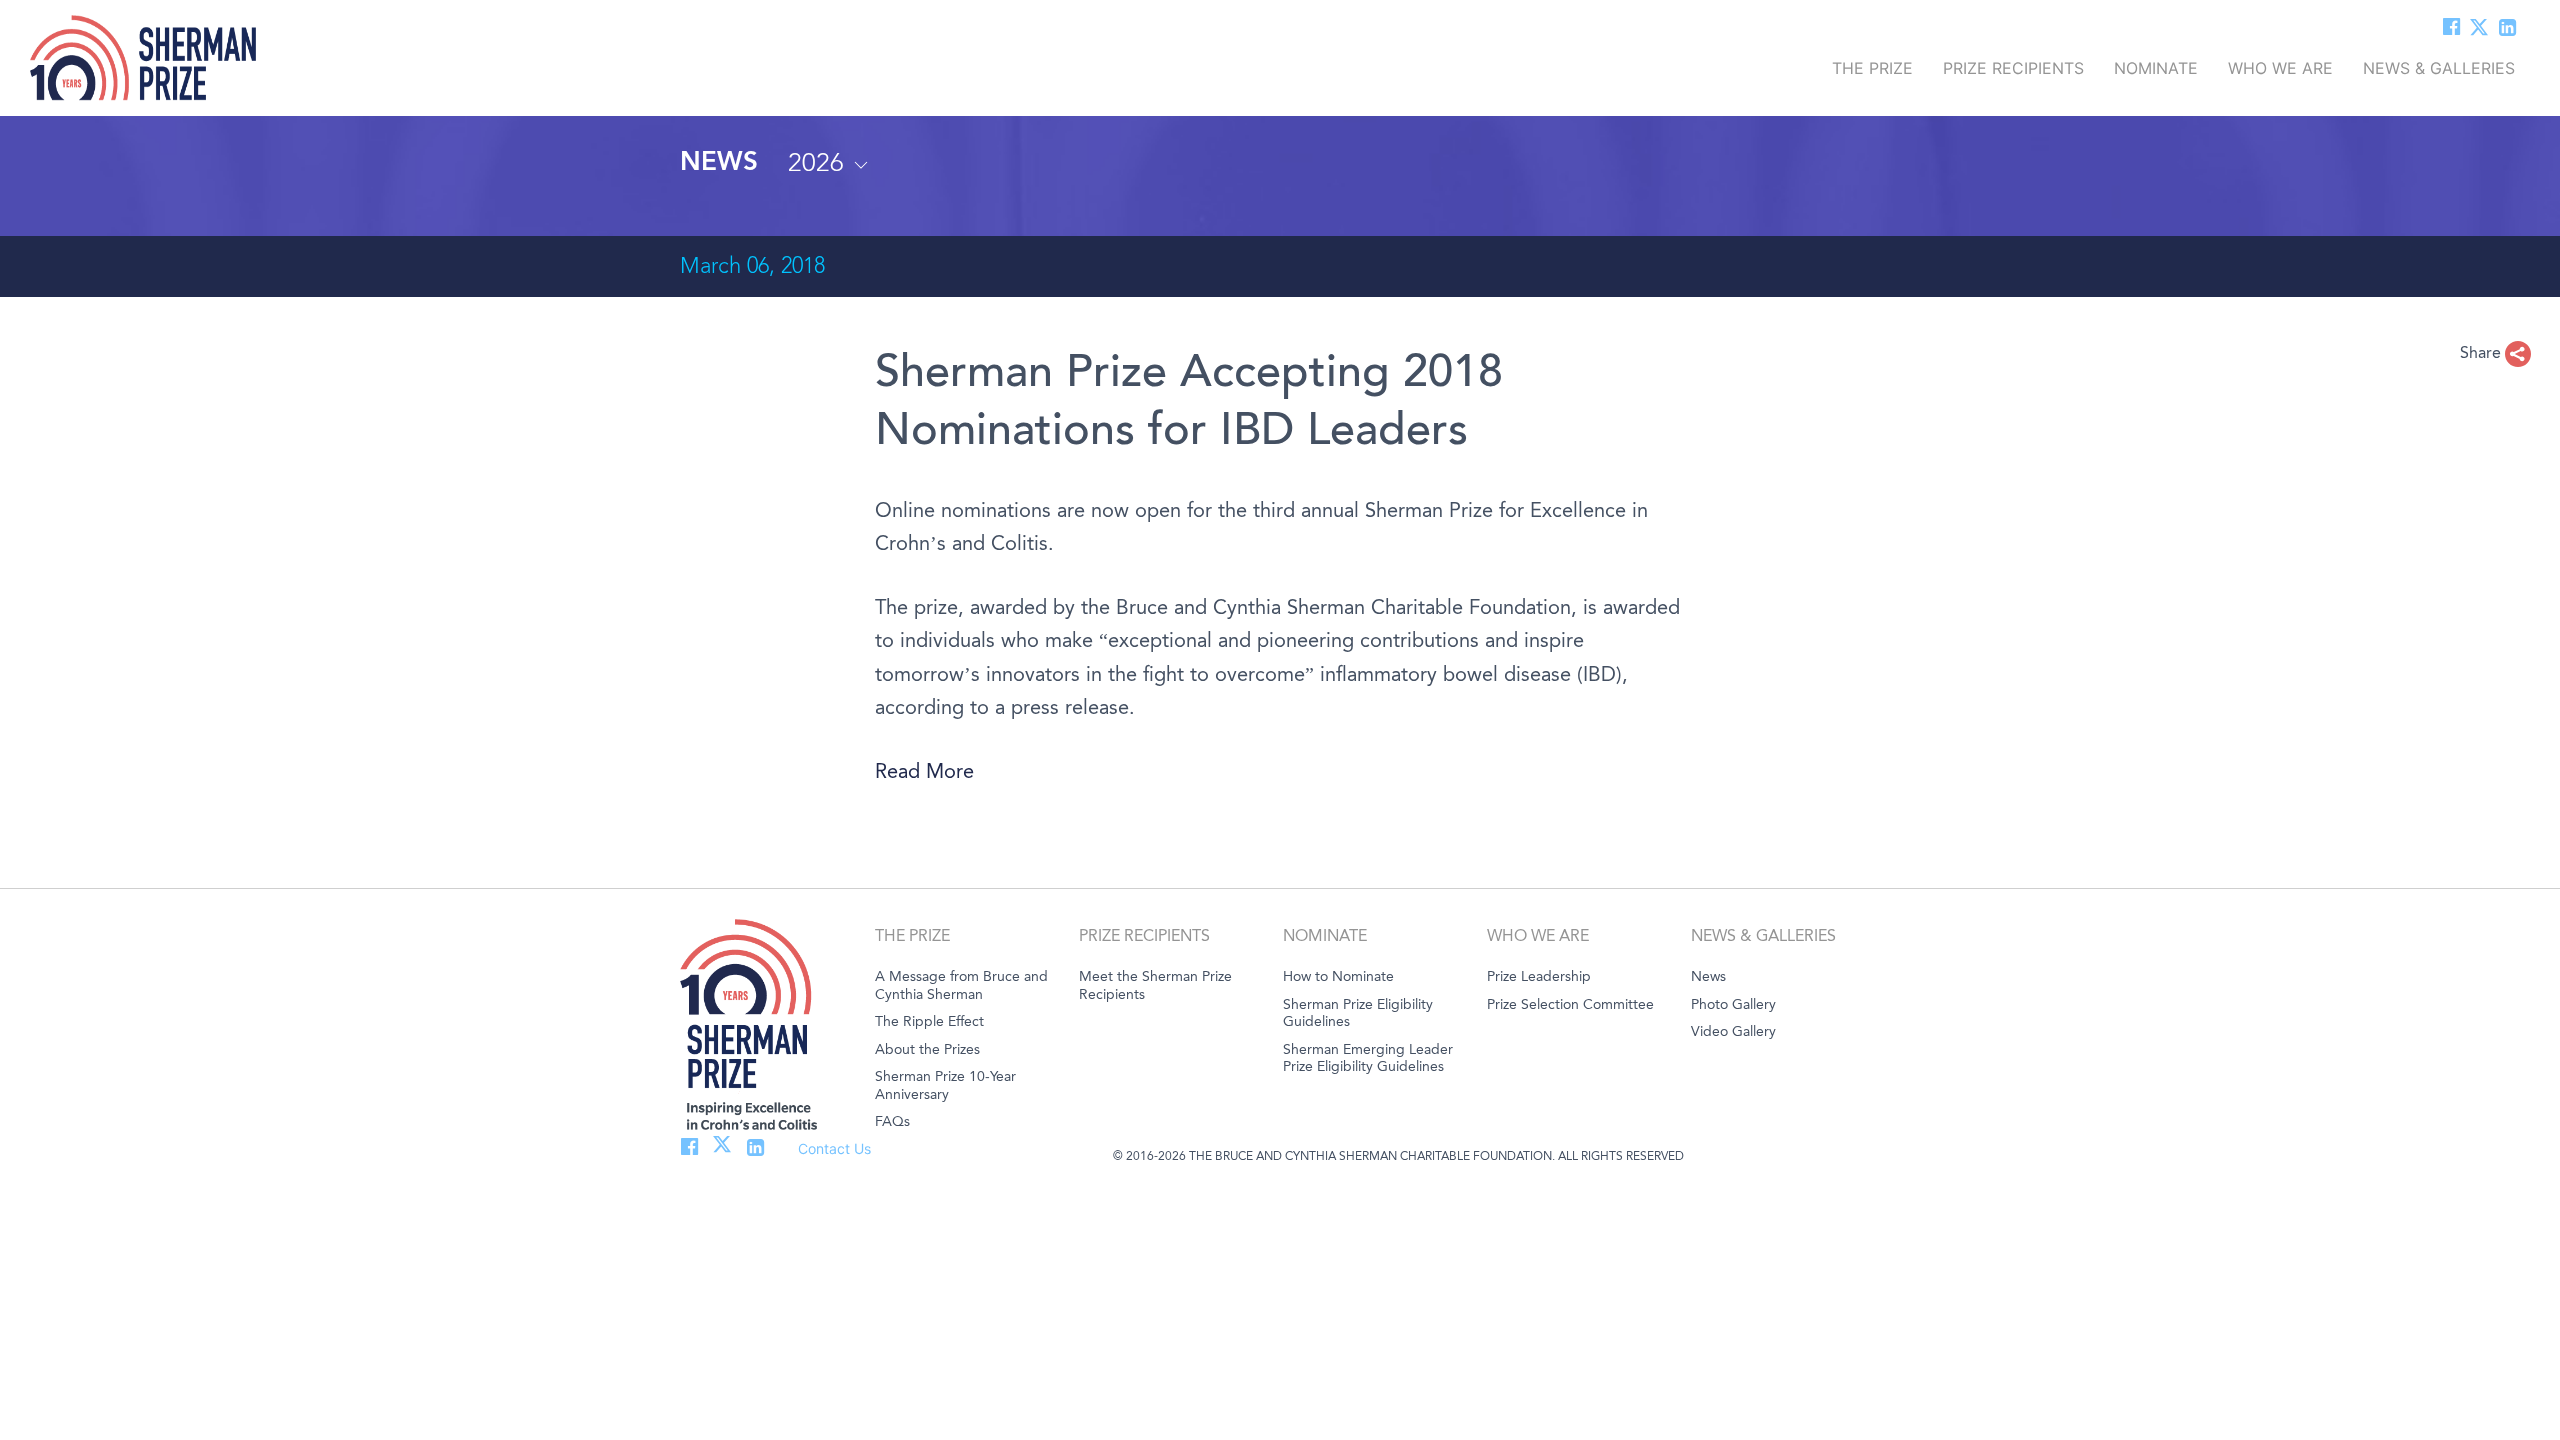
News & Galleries (2439, 65)
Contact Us (834, 1149)
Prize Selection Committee (1570, 1004)
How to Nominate (1338, 976)
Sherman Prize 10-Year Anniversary (945, 1085)
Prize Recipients (2013, 65)
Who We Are (2280, 65)
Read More (924, 771)
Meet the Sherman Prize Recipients (1155, 985)
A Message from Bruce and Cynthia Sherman (961, 985)
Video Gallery (1733, 1031)
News (1708, 976)
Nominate (2156, 65)
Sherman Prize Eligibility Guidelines (1358, 1013)
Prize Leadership (1539, 976)
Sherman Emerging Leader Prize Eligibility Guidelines (1368, 1058)
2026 (819, 163)
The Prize (1872, 65)
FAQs (892, 1121)
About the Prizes (927, 1049)
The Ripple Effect (929, 1021)
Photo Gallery (1733, 1004)
